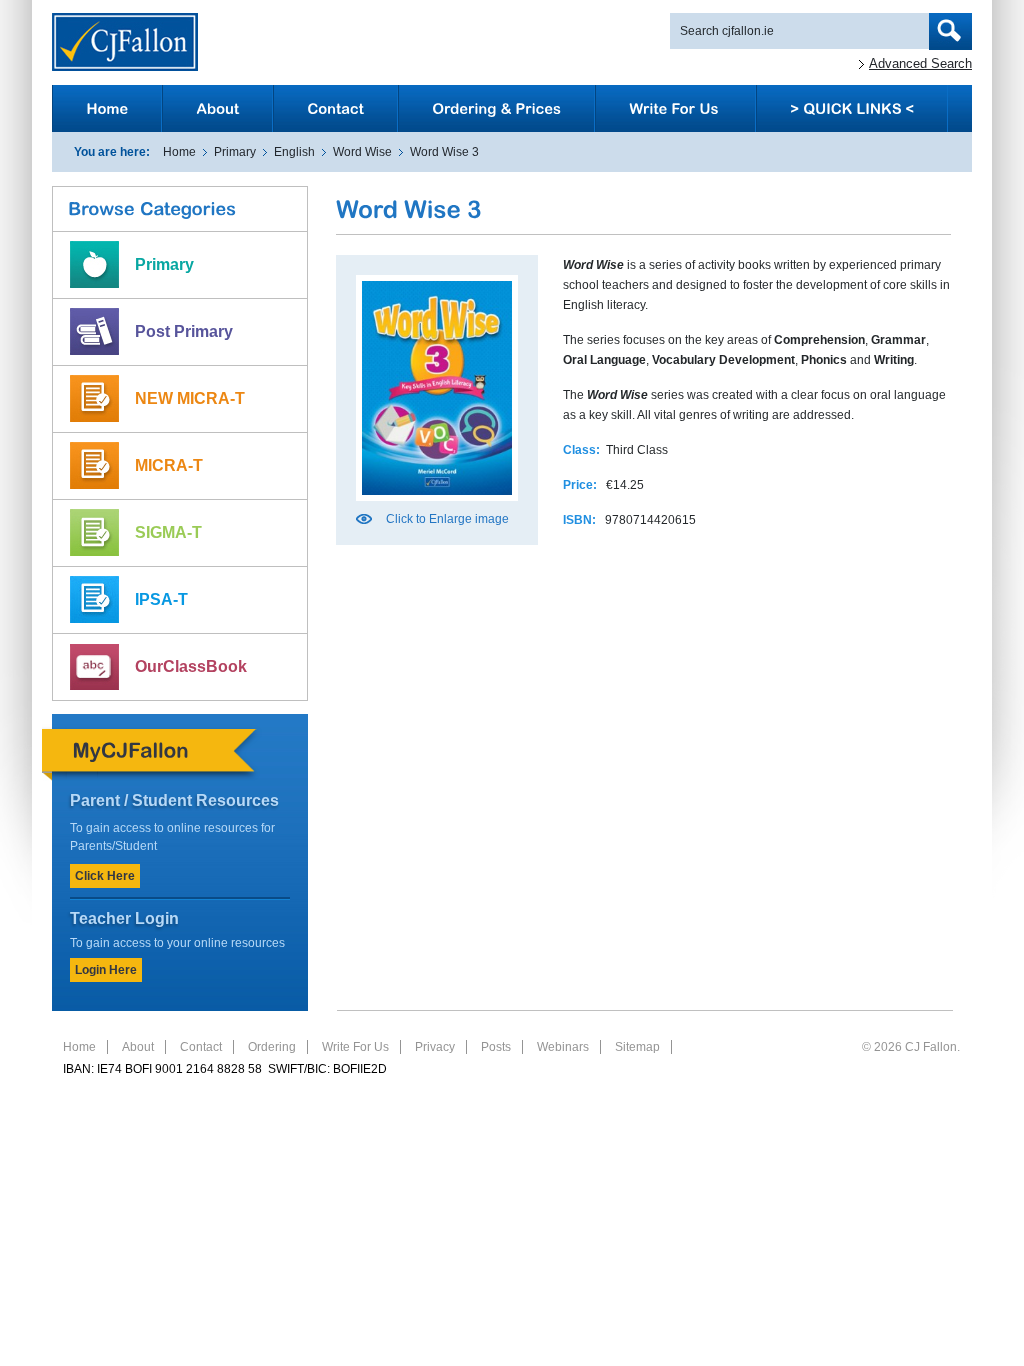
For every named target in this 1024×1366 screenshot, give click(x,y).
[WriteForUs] (675, 108)
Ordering (272, 1047)
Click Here (105, 876)
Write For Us (355, 1047)
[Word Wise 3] (437, 507)
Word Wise (362, 152)
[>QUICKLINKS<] (852, 108)
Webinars (563, 1047)
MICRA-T (169, 465)
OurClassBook (191, 666)
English (294, 152)
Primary (235, 152)
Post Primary (184, 331)
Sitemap (637, 1047)
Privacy (435, 1047)
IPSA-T (161, 599)
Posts (496, 1047)
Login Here (106, 970)
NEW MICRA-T (190, 398)
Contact (201, 1047)
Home (179, 152)
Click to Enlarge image (447, 519)
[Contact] (335, 108)
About (138, 1047)
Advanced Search (920, 63)
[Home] (107, 108)
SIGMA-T (168, 532)
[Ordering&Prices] (496, 108)
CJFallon (125, 42)
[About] (217, 108)
